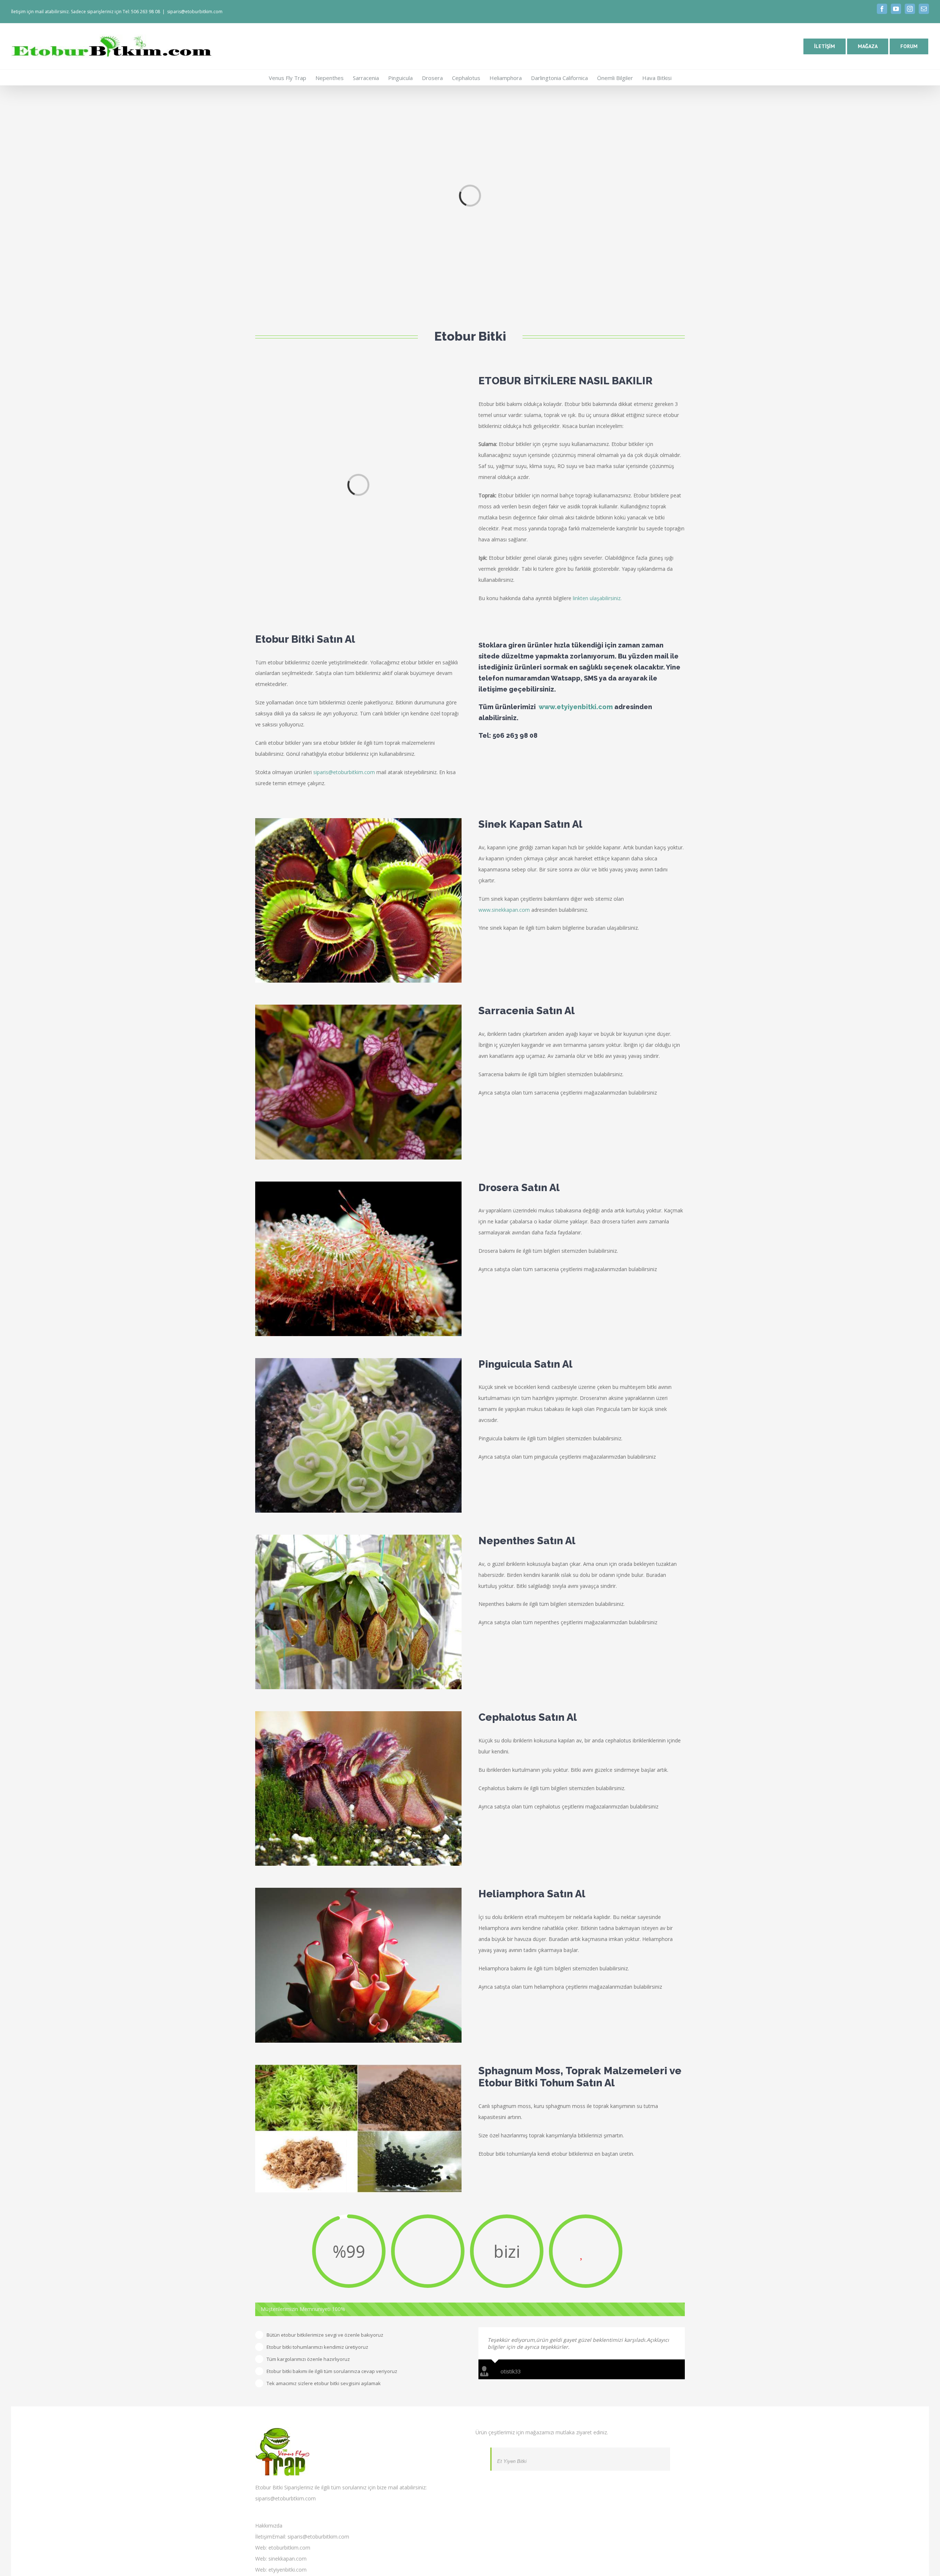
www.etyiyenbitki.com (576, 707)
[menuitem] (292, 77)
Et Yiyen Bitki (512, 2461)
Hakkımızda (269, 2526)
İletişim (264, 2537)
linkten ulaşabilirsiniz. (597, 598)
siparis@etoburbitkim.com (195, 12)
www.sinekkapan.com (504, 910)
